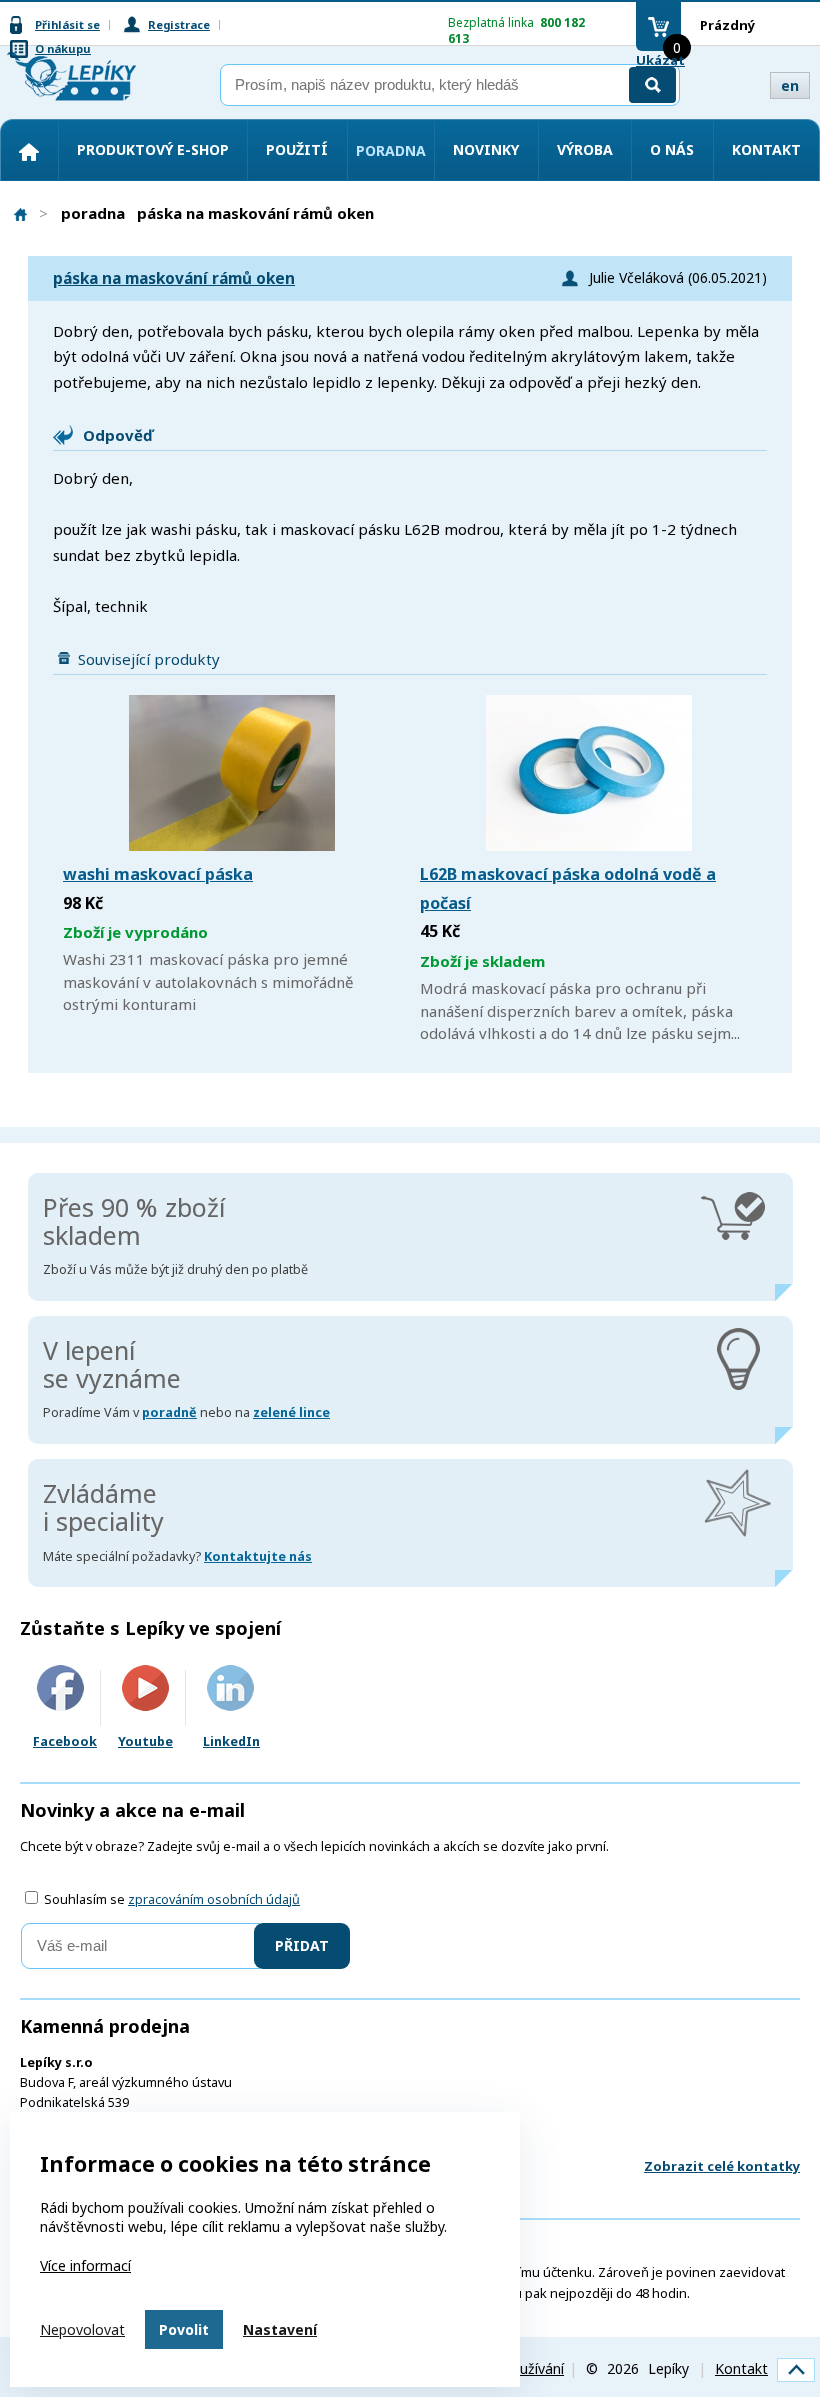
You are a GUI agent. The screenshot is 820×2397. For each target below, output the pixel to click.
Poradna (391, 150)
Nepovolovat (82, 2329)
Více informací (85, 2265)
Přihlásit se (67, 24)
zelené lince (291, 1412)
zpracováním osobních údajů (214, 1899)
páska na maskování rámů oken (174, 278)
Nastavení (280, 2329)
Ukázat (660, 60)
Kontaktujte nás (258, 1556)
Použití (297, 149)
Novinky (486, 149)
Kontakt (766, 149)
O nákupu (63, 48)
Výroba (585, 149)
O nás (672, 149)
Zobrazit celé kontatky (722, 2166)
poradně (169, 1412)
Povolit (184, 2329)
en (790, 85)
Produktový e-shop (153, 149)
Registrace (179, 24)
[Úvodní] (29, 152)
